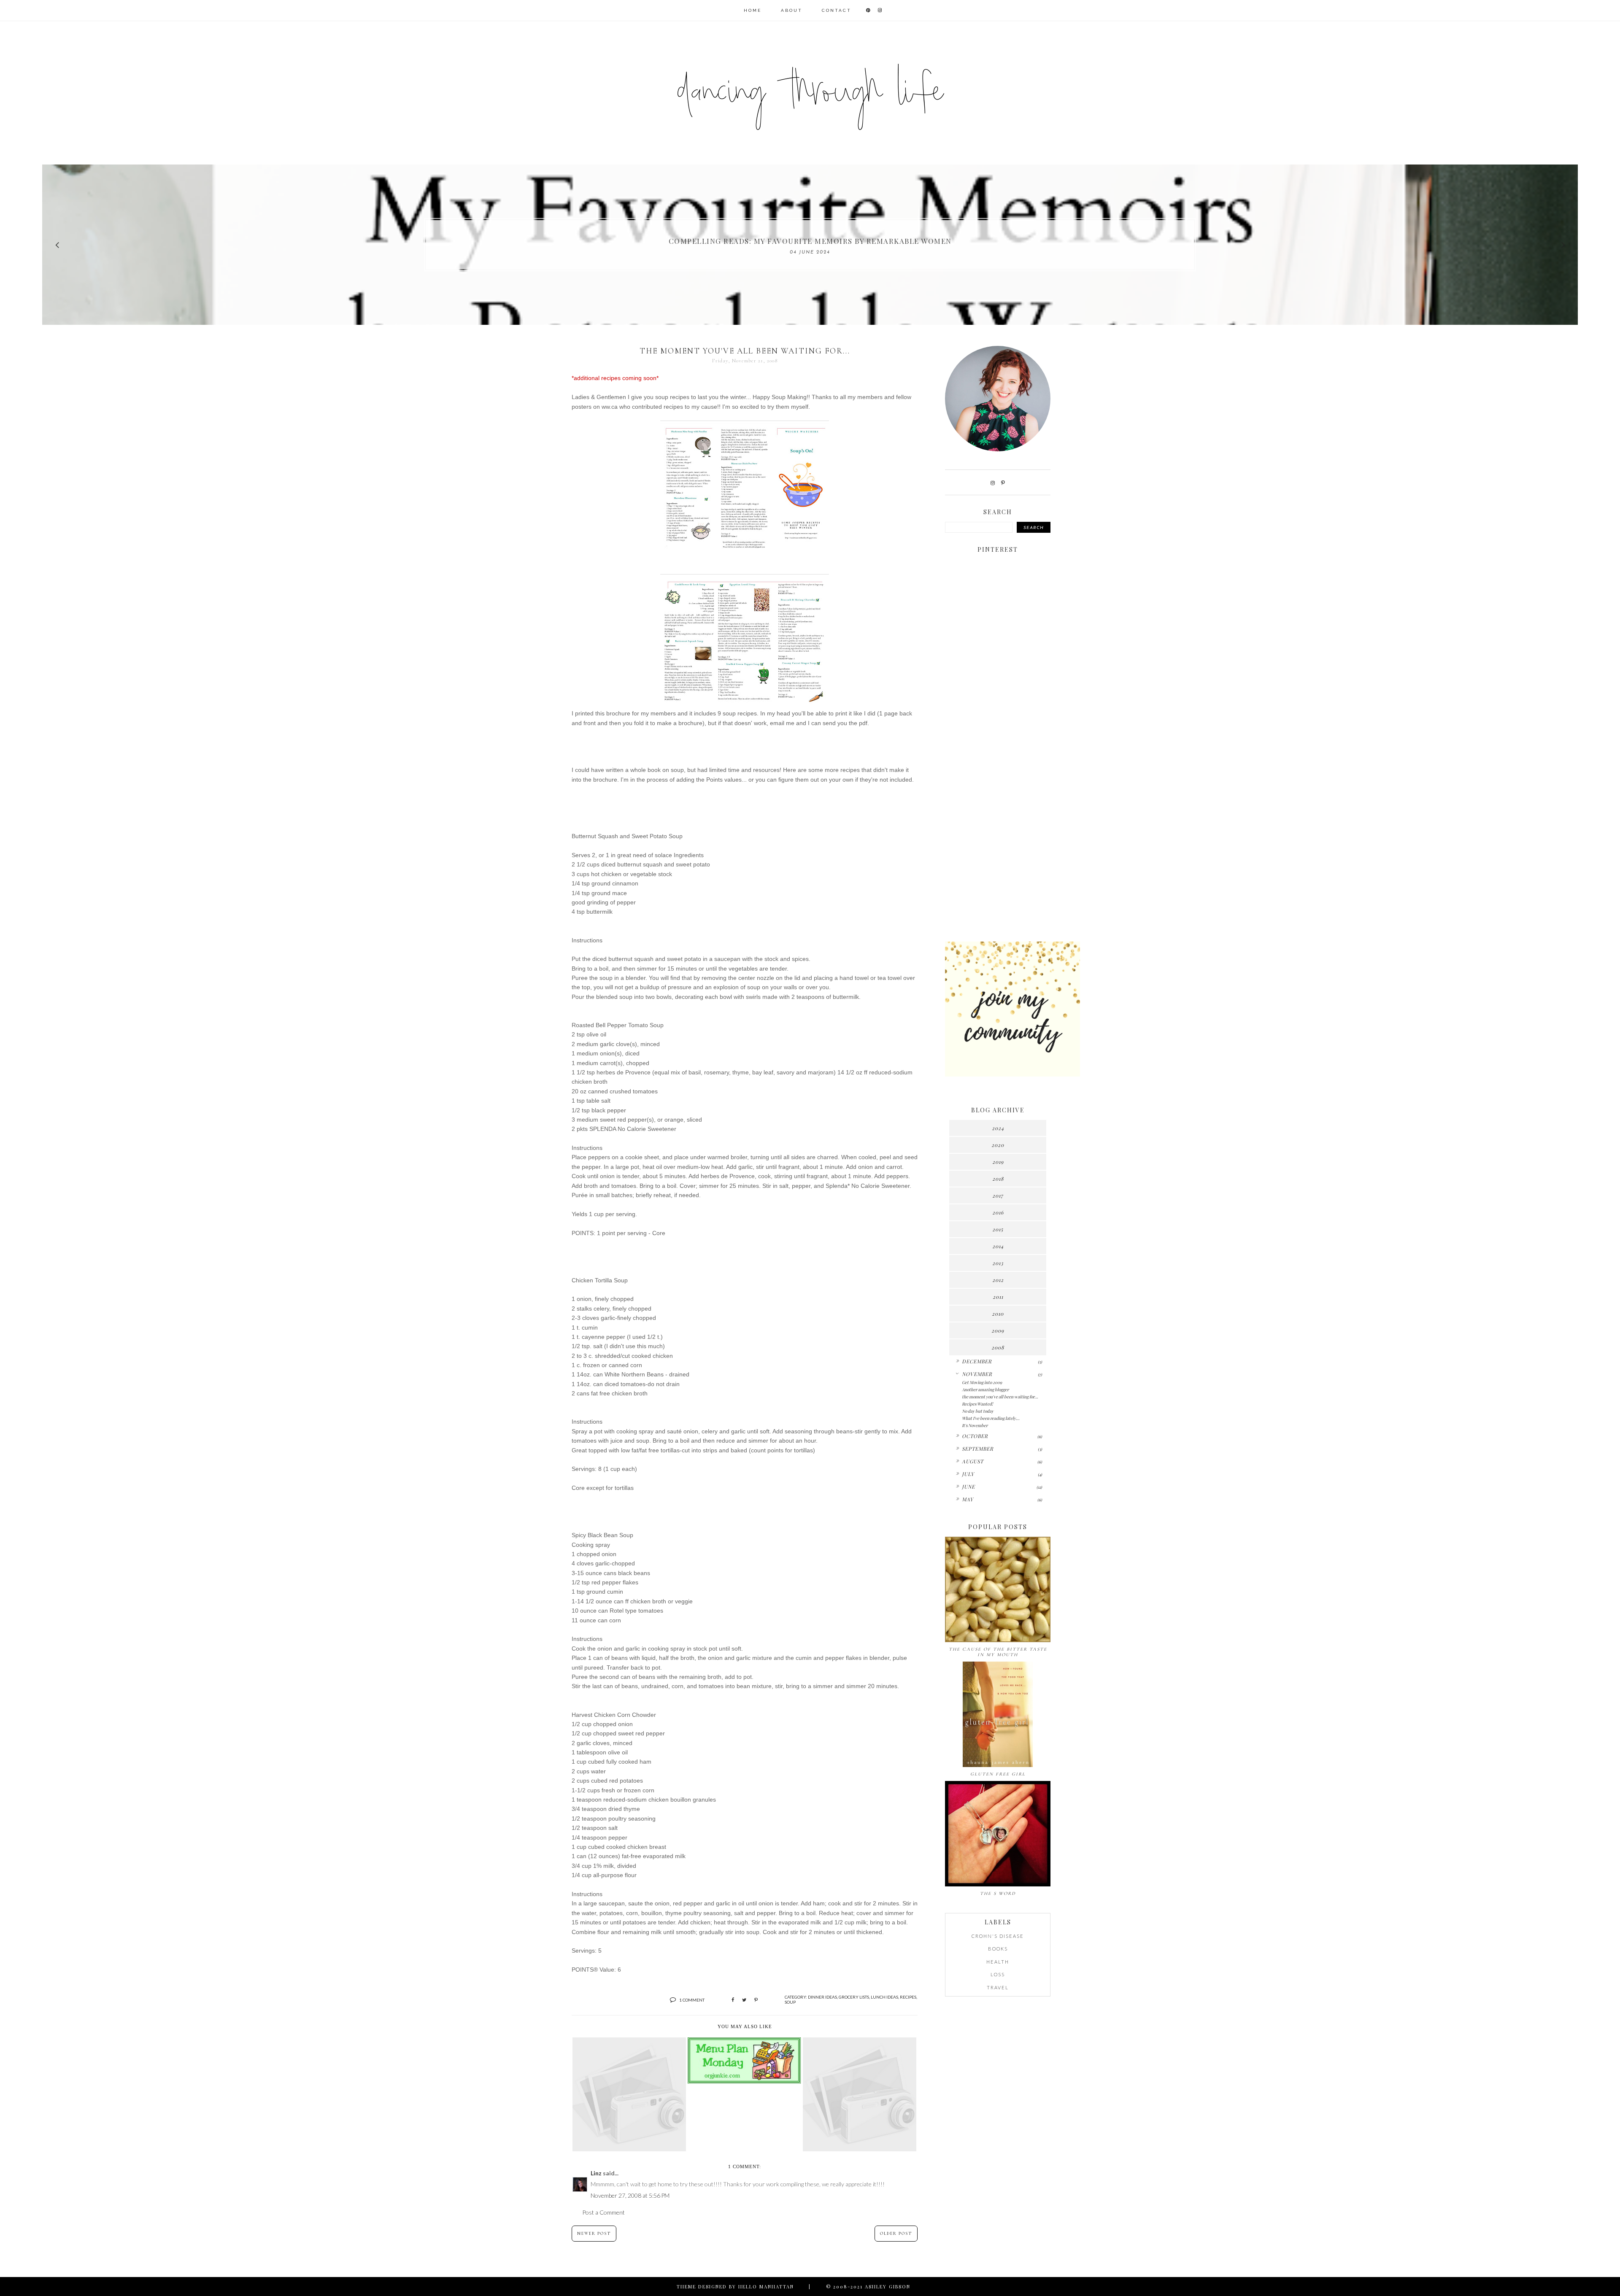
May (968, 1499)
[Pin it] (756, 2000)
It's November (975, 1425)
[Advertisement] (998, 802)
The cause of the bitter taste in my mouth (998, 1652)
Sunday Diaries (810, 241)
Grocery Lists (854, 1997)
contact (837, 10)
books (998, 1949)
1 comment (692, 2000)
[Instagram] (993, 483)
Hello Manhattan (766, 2287)
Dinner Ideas (822, 1997)
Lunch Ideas (884, 1997)
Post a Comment (603, 2212)
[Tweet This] (744, 2000)
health (998, 1962)
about (792, 10)
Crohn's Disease (998, 1936)
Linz (596, 2173)
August (973, 1461)
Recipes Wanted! (977, 1404)
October (975, 1436)
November (977, 1374)
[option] (810, 245)
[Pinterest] (1003, 483)
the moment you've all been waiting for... (1000, 1397)
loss (998, 1974)
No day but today (978, 1411)
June (968, 1487)
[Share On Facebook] (733, 2000)
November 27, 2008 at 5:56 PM (630, 2195)
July (968, 1474)
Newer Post (594, 2234)
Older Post (896, 2234)
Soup (790, 2002)
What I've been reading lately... (991, 1418)
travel (998, 1987)
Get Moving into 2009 (982, 1382)
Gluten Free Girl (998, 1774)
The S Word (998, 1893)
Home (753, 10)
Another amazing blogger (985, 1389)
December (977, 1361)
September (978, 1449)
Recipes (908, 1997)
